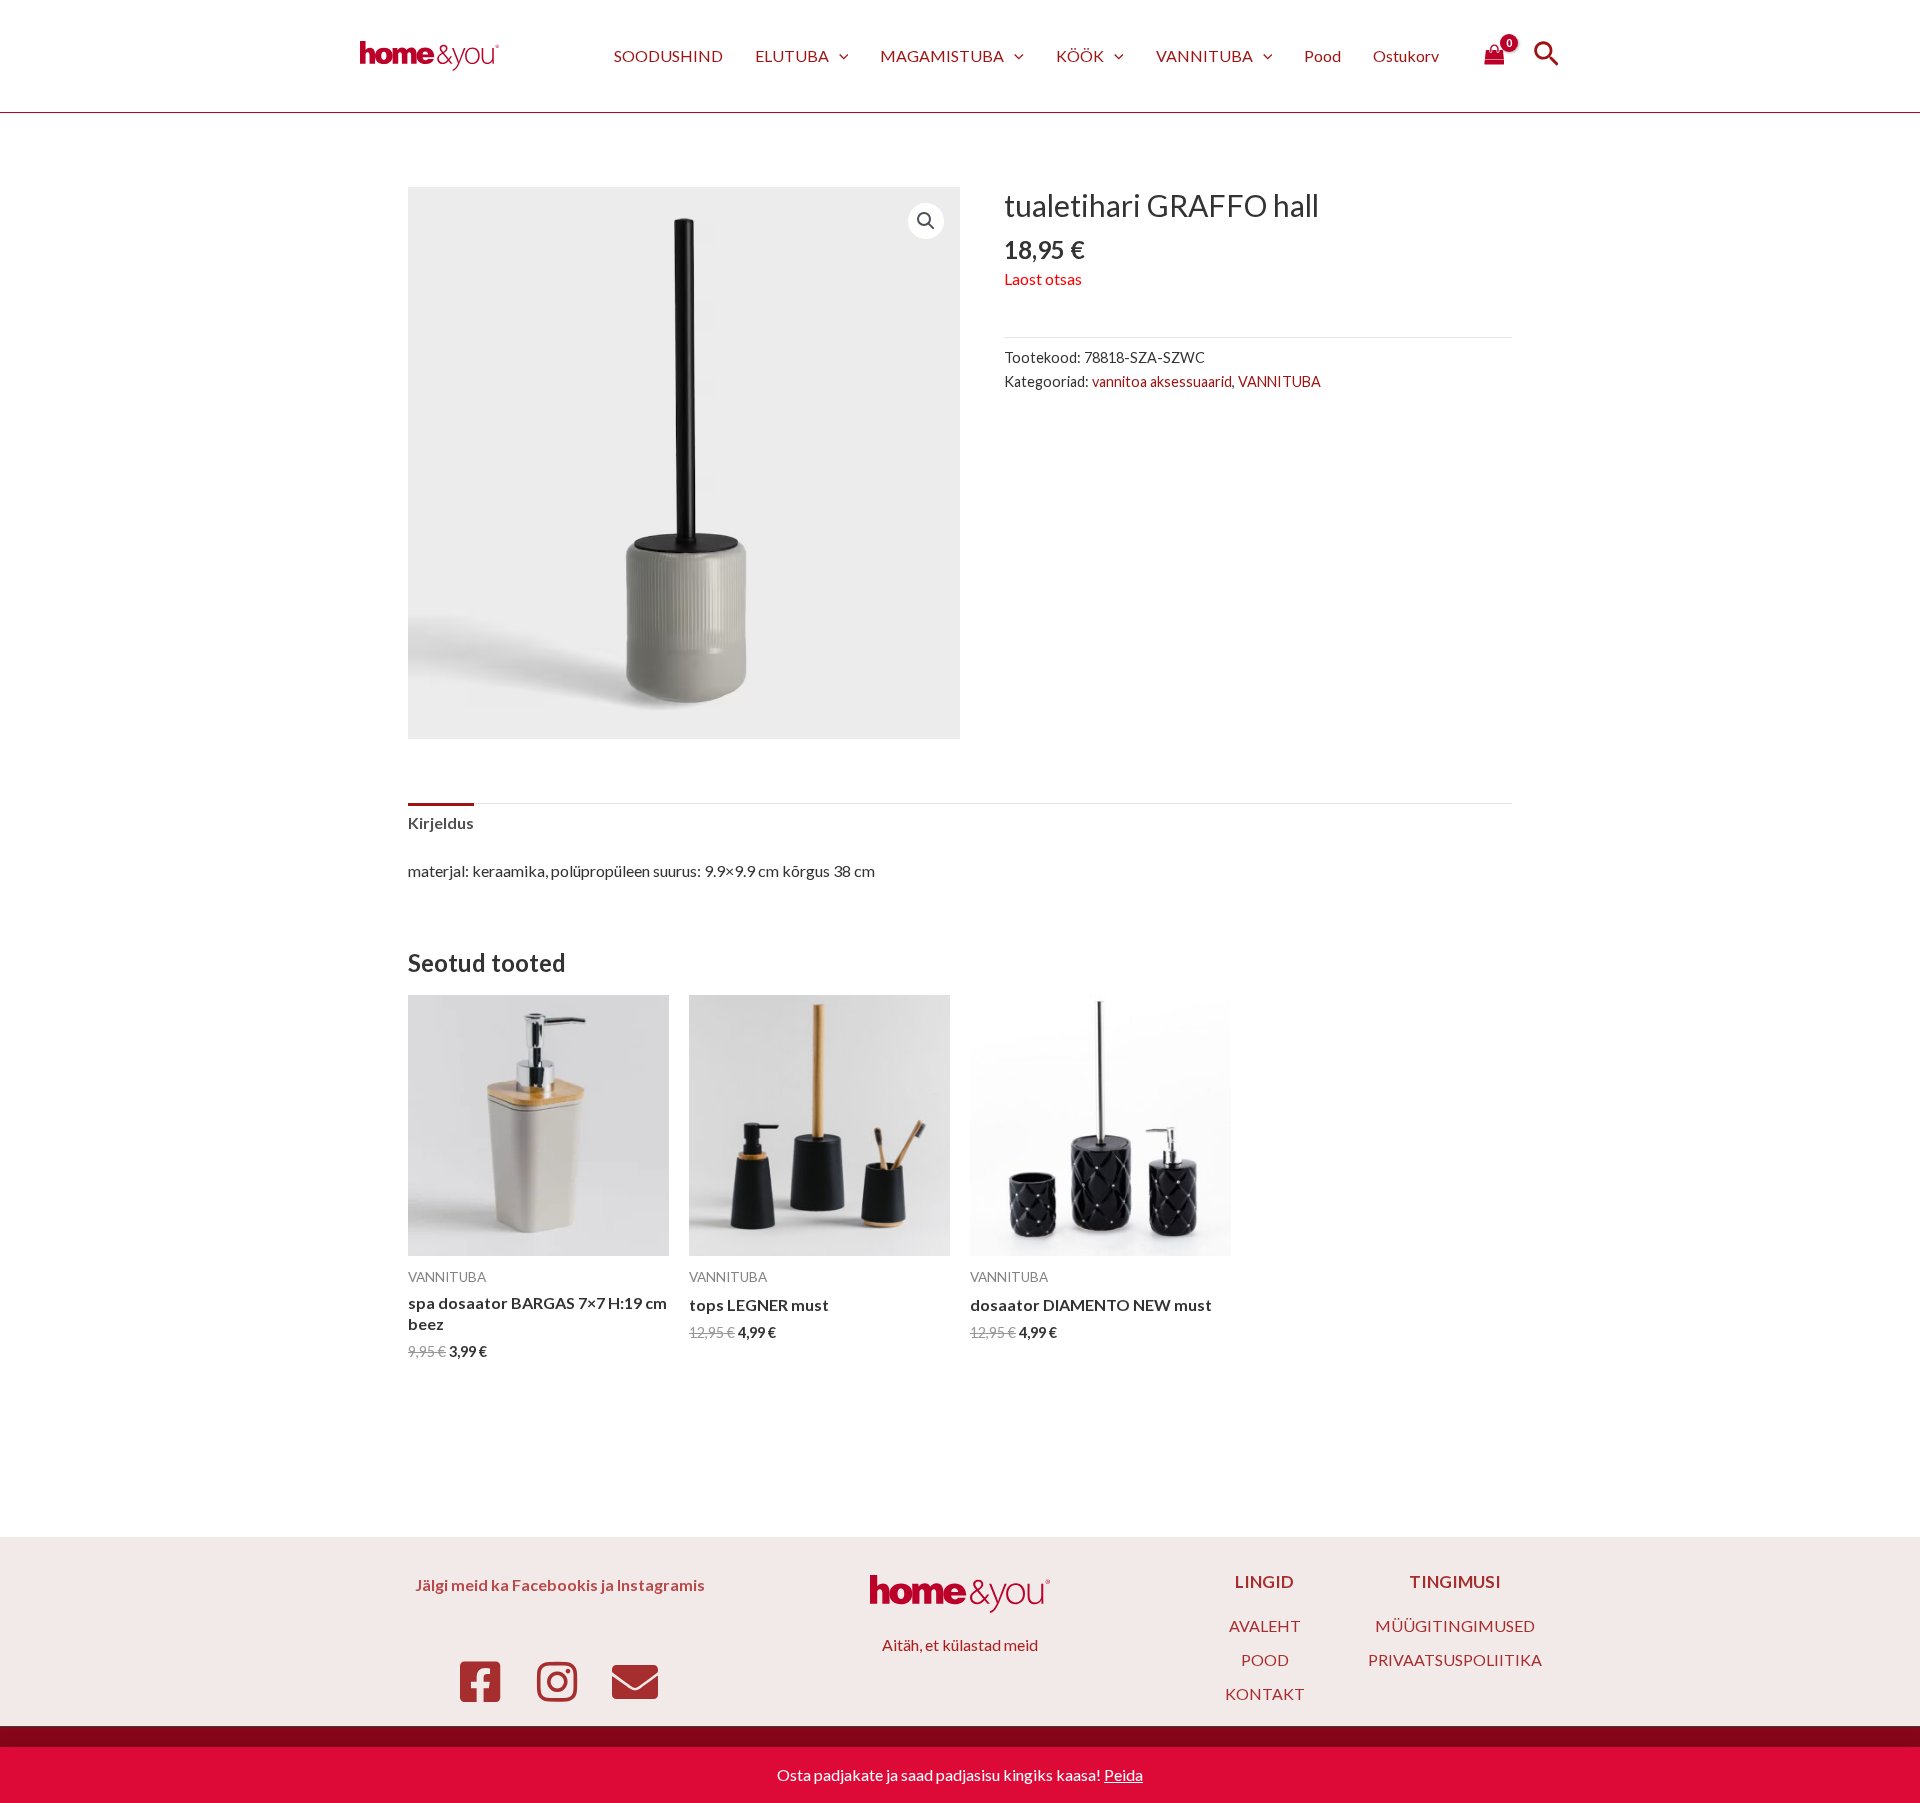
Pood (1322, 55)
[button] (926, 221)
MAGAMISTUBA (942, 55)
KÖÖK (1080, 55)
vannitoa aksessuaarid (1162, 381)
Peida (1123, 1774)
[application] (839, 55)
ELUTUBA (792, 55)
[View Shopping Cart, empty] (1494, 56)
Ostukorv (1406, 55)
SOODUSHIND (668, 55)
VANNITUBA (1204, 55)
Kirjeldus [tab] (441, 822)
